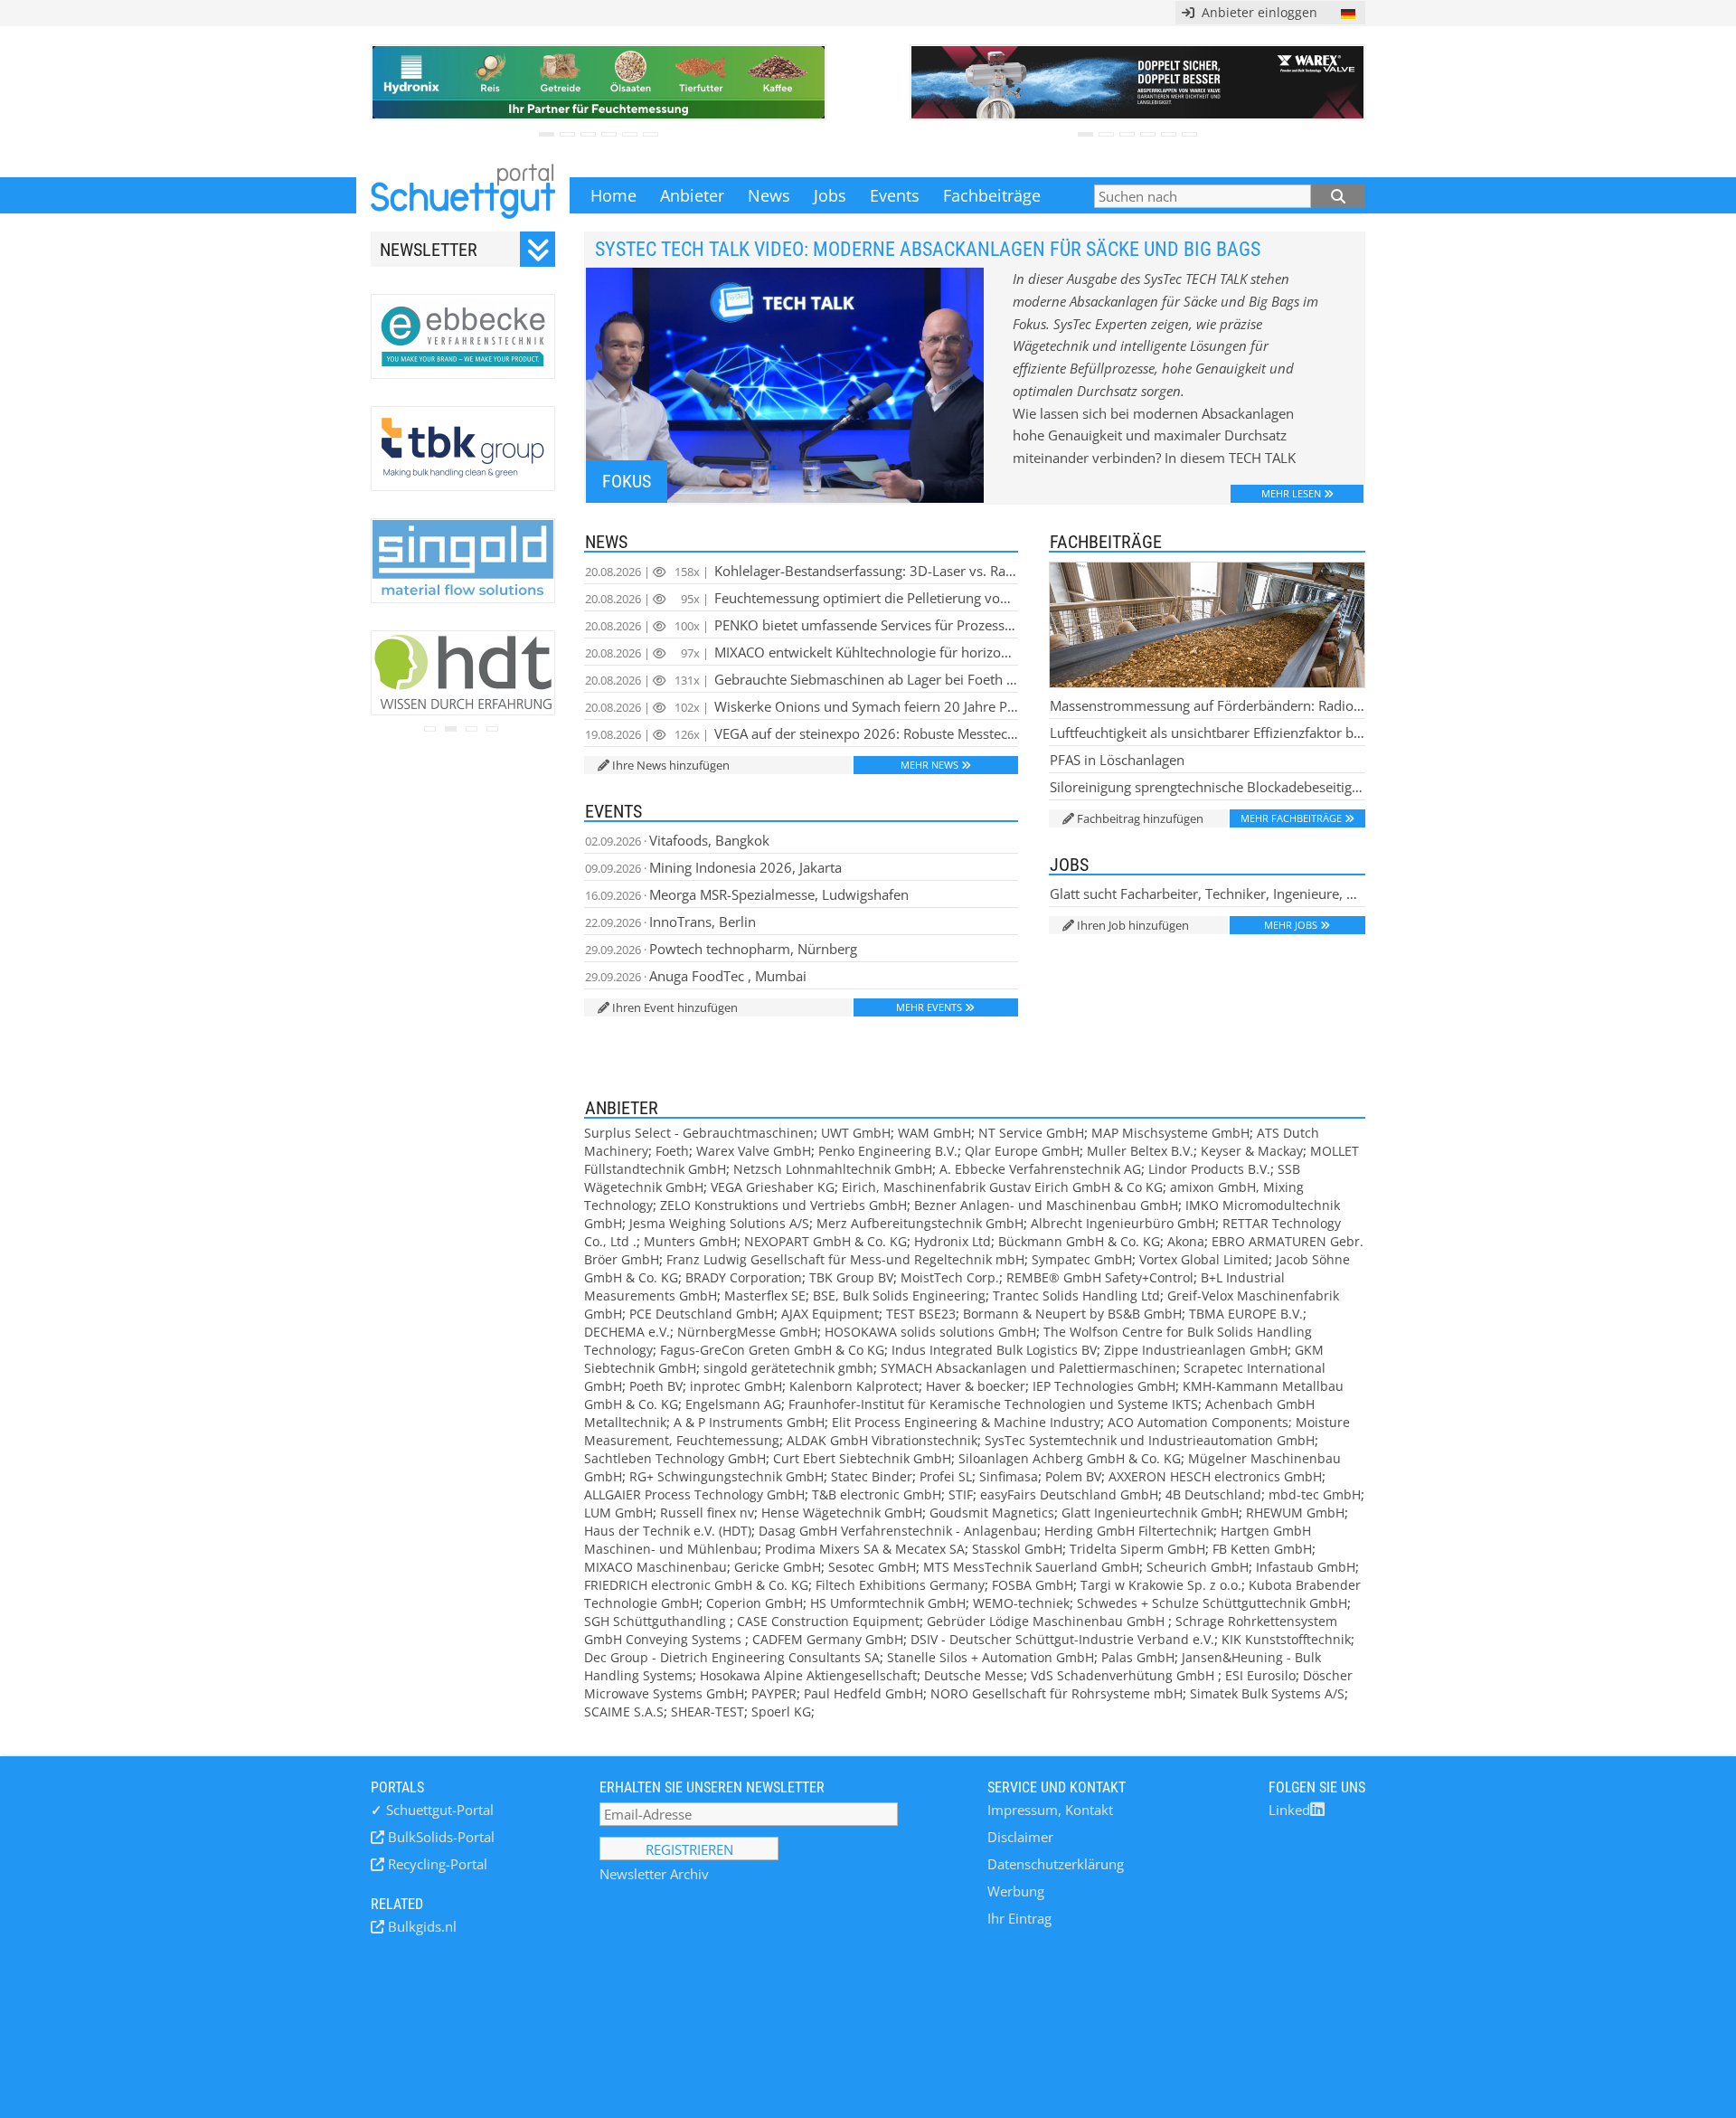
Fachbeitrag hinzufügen (1140, 818)
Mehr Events (929, 1007)
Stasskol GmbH (1017, 1549)
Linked (1289, 1810)
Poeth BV (656, 1386)
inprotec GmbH (736, 1386)
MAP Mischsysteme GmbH (1170, 1133)
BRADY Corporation (744, 1277)
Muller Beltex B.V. (1140, 1151)
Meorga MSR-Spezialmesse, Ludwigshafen (747, 894)
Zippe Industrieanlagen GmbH (1196, 1350)
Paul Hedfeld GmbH (863, 1693)
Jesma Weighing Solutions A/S (719, 1223)
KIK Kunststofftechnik (1286, 1639)
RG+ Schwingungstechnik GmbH (726, 1476)
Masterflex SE (765, 1295)
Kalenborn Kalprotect (854, 1386)
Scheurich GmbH (1198, 1567)
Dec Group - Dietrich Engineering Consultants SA (732, 1657)
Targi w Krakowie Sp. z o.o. (1161, 1585)
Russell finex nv (707, 1513)
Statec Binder (872, 1476)
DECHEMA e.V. (627, 1332)
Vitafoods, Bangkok (677, 840)
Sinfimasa (1009, 1476)
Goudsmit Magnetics (992, 1513)
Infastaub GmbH (1306, 1567)
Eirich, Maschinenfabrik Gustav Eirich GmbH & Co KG (1002, 1187)
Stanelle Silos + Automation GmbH (991, 1657)
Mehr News (929, 765)
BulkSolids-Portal (439, 1837)
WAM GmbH (934, 1133)
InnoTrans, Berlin (670, 922)
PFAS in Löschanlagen (1117, 760)
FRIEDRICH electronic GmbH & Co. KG (696, 1585)
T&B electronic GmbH (877, 1494)
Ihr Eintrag (1019, 1918)
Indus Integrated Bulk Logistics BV (994, 1350)
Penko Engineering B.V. (888, 1151)
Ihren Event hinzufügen (675, 1007)
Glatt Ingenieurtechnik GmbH (1150, 1513)
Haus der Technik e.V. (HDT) (668, 1531)
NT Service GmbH (1031, 1133)
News (769, 195)
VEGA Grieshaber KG (773, 1187)
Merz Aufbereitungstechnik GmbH (920, 1223)
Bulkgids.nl (420, 1926)
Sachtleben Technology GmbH (675, 1458)
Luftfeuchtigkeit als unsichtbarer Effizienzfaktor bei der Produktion (1208, 733)
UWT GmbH (856, 1133)
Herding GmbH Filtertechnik (1129, 1531)
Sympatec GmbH (1082, 1259)
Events (895, 195)
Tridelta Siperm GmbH (1137, 1549)
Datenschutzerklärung (1056, 1864)
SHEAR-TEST (708, 1711)
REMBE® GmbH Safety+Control (1100, 1277)
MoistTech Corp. (950, 1277)
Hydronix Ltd (953, 1241)
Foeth (672, 1151)
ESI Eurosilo (1260, 1675)
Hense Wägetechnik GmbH (842, 1513)
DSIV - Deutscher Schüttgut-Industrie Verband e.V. (1062, 1639)
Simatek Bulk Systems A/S (1267, 1693)
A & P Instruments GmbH (749, 1422)
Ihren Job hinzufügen (1133, 925)
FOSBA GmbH (1033, 1585)
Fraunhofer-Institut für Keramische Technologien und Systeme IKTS (993, 1404)
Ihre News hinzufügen (671, 765)
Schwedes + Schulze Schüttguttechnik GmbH (1212, 1603)
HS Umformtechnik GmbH (888, 1603)
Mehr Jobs (1291, 925)
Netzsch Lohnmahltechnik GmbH (833, 1169)
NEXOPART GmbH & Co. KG (826, 1241)
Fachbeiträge (992, 195)
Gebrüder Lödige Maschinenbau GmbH (1047, 1621)
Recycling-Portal (436, 1864)
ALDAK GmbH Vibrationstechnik (882, 1440)
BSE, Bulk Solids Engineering (899, 1295)
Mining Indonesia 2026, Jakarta (713, 867)
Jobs (830, 195)
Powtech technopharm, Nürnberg (721, 949)
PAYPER (774, 1693)
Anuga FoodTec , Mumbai (696, 976)
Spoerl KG (781, 1711)
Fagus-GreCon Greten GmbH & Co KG (772, 1350)
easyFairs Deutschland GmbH (1069, 1494)
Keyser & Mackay (1252, 1151)
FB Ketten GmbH (1262, 1549)
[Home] (463, 195)
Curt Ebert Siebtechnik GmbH (862, 1458)
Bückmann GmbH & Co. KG (1079, 1241)
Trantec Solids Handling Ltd (1076, 1295)
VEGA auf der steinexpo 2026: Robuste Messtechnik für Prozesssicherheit (802, 733)
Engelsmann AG (733, 1404)
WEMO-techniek (1021, 1603)
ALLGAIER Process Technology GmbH (694, 1494)
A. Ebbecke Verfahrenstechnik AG (1040, 1169)
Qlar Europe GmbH (1022, 1151)
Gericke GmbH (778, 1567)
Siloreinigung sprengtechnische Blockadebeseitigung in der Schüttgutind (1208, 787)
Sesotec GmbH (872, 1567)
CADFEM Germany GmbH (828, 1639)
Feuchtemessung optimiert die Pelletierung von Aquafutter (802, 598)
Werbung (1016, 1891)
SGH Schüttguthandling (657, 1621)
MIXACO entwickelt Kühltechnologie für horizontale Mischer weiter (802, 652)
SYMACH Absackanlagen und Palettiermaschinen (1028, 1368)
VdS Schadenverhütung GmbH (1124, 1675)
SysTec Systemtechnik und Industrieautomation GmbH (1150, 1440)
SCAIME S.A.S (624, 1711)
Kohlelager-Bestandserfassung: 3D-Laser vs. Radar (802, 571)
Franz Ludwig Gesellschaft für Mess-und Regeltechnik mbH (845, 1259)
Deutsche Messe (974, 1675)
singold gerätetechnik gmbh (788, 1368)
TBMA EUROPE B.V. (1246, 1314)
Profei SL (946, 1476)
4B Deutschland (1213, 1494)
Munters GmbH (690, 1241)
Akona (1186, 1241)
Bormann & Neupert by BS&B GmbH (1072, 1314)
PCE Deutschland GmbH (702, 1314)
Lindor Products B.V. (1209, 1169)
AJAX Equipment (830, 1314)
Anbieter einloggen (1256, 12)
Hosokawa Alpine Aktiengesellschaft (808, 1675)
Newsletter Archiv (654, 1874)
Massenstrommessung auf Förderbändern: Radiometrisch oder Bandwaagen (1208, 705)
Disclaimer (1020, 1837)
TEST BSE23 (921, 1314)
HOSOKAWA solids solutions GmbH (930, 1332)
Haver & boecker (976, 1386)
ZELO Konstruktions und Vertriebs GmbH (783, 1205)
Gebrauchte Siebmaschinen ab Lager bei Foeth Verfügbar (802, 679)
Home (613, 195)
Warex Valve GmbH (754, 1151)
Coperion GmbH (755, 1603)
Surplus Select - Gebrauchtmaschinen (699, 1133)
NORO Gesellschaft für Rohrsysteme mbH (1057, 1693)
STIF (961, 1494)
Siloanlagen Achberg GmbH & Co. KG (1070, 1458)
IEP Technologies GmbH (1104, 1386)
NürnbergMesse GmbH (747, 1332)
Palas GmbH (1138, 1657)
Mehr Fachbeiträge (1291, 818)
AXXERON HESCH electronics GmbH (1215, 1476)
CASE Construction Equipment (828, 1621)
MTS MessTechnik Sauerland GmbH (1031, 1567)
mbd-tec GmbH (1315, 1494)
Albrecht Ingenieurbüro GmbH (1123, 1223)
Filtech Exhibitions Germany (900, 1585)
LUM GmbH (618, 1513)
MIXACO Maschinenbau (656, 1567)
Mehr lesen (1291, 493)
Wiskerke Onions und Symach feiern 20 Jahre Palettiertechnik (802, 706)
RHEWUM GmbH (1295, 1513)
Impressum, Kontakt (1050, 1810)
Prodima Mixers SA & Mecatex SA (865, 1549)
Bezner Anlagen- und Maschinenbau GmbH (1046, 1205)
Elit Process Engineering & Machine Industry (966, 1422)
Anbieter (692, 195)
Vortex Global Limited (1204, 1259)
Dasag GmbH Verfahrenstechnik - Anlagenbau (898, 1531)
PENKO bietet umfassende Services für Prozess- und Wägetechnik (802, 625)
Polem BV (1073, 1476)
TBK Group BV (851, 1277)
